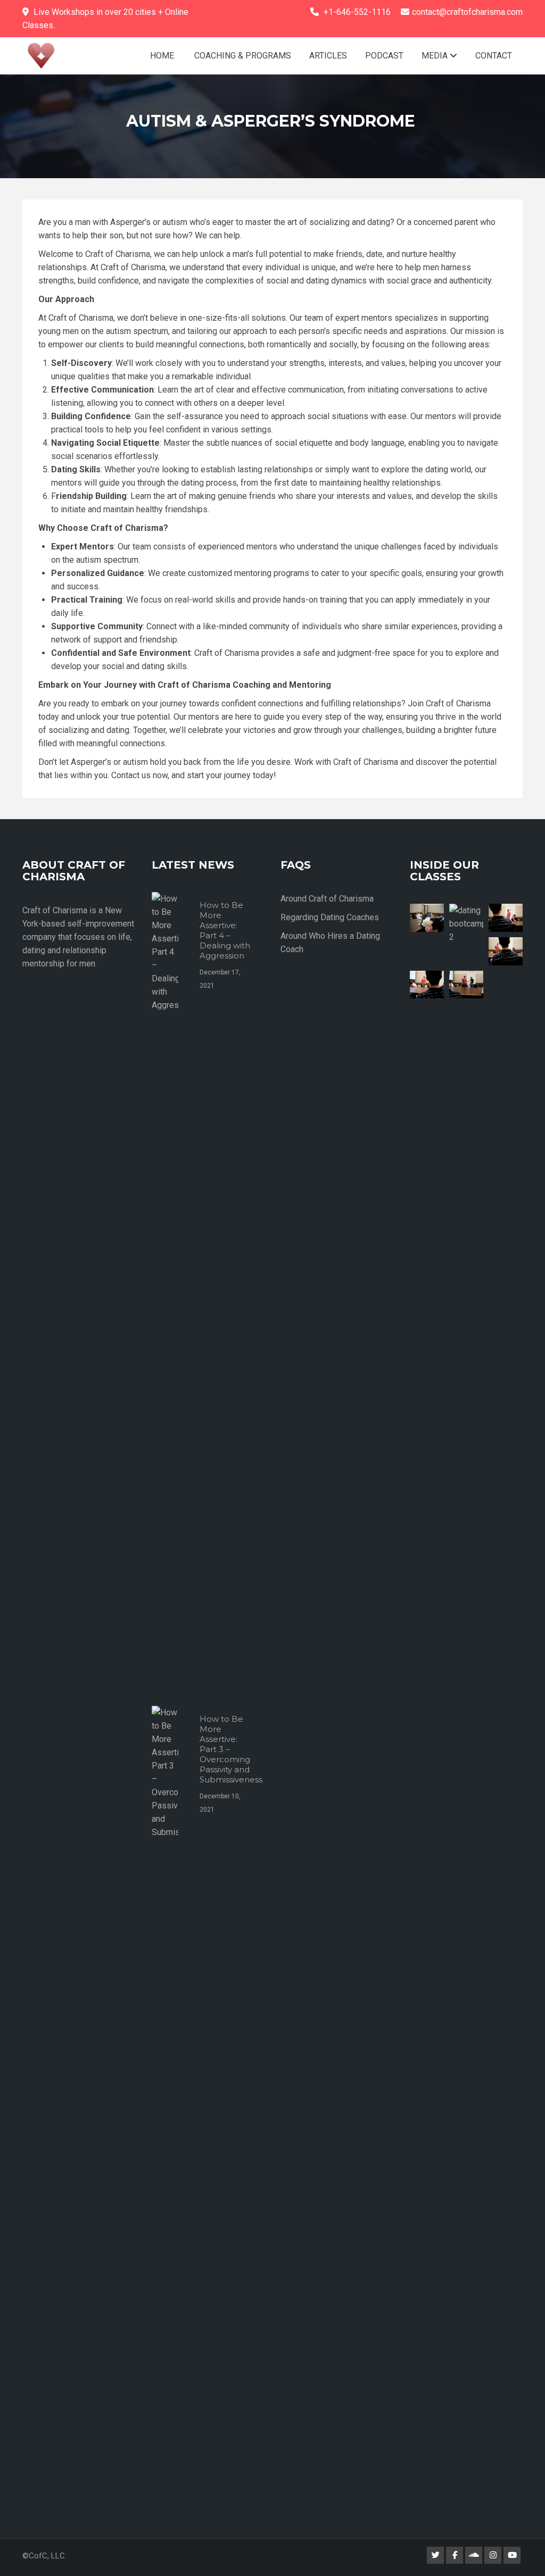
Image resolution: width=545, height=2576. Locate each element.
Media (436, 56)
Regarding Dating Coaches (330, 917)
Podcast (384, 56)
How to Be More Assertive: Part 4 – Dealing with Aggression (225, 930)
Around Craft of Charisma (327, 899)
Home (162, 56)
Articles (328, 56)
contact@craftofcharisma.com (467, 12)
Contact (494, 56)
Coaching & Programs (242, 56)
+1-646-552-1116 (357, 12)
